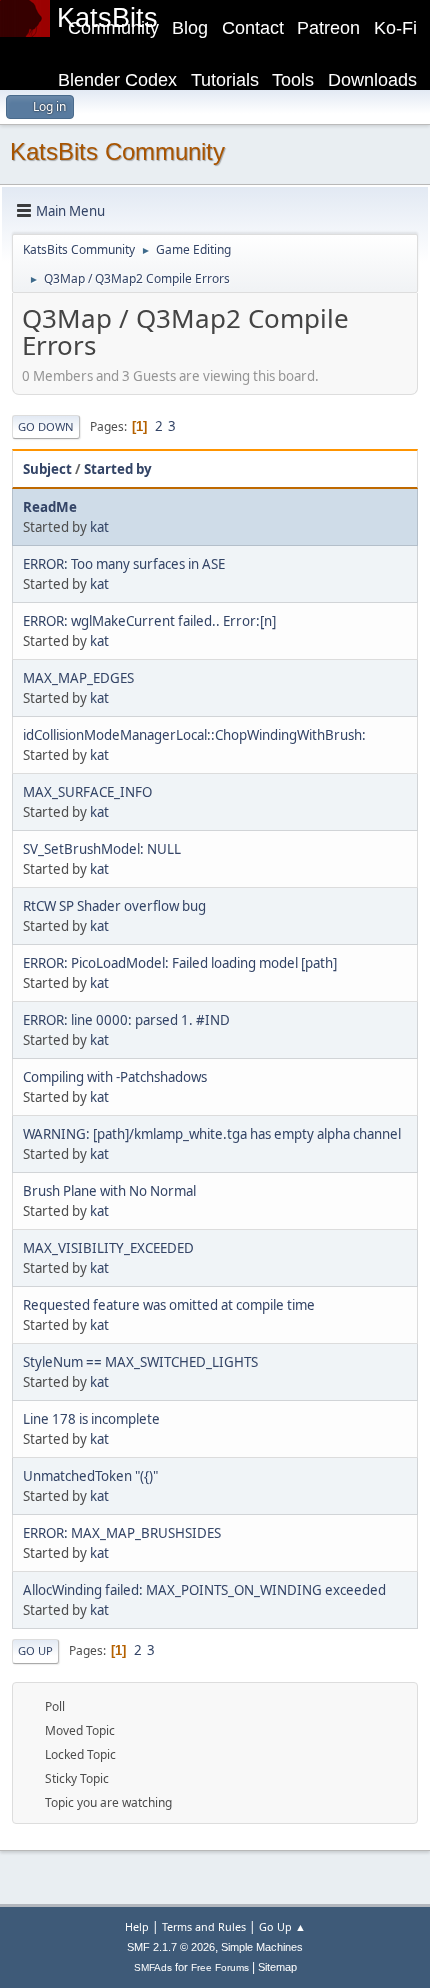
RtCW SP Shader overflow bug (114, 906)
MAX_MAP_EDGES (78, 678)
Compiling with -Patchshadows (115, 1077)
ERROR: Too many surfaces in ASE (124, 564)
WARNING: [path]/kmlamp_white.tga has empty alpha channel (212, 1134)
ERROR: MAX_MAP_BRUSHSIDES (122, 1533)
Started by (118, 469)
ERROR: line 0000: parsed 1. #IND (126, 1020)
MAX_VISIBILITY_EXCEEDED (108, 1248)
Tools (293, 80)
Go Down (46, 426)
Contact (253, 28)
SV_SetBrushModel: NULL (102, 849)
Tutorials (225, 80)
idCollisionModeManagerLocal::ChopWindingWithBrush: (194, 735)
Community (113, 28)
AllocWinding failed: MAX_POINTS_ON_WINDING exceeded (204, 1590)
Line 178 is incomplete (91, 1419)
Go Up (35, 1650)
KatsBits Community (117, 151)
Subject (47, 469)
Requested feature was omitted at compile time (169, 1305)
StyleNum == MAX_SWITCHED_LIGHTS (140, 1362)
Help (137, 1926)
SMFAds (153, 1967)
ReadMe (50, 507)
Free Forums (220, 1967)
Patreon (328, 28)
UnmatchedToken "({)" (90, 1476)
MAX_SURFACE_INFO (87, 792)
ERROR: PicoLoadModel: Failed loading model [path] (180, 963)
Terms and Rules (204, 1926)
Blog (190, 28)
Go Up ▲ (282, 1926)
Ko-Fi (395, 28)
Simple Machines (262, 1947)
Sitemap (277, 1967)
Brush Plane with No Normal (109, 1191)
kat (99, 527)
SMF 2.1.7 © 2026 (171, 1947)
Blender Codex (117, 80)
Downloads (372, 80)
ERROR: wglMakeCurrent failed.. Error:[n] (149, 621)
